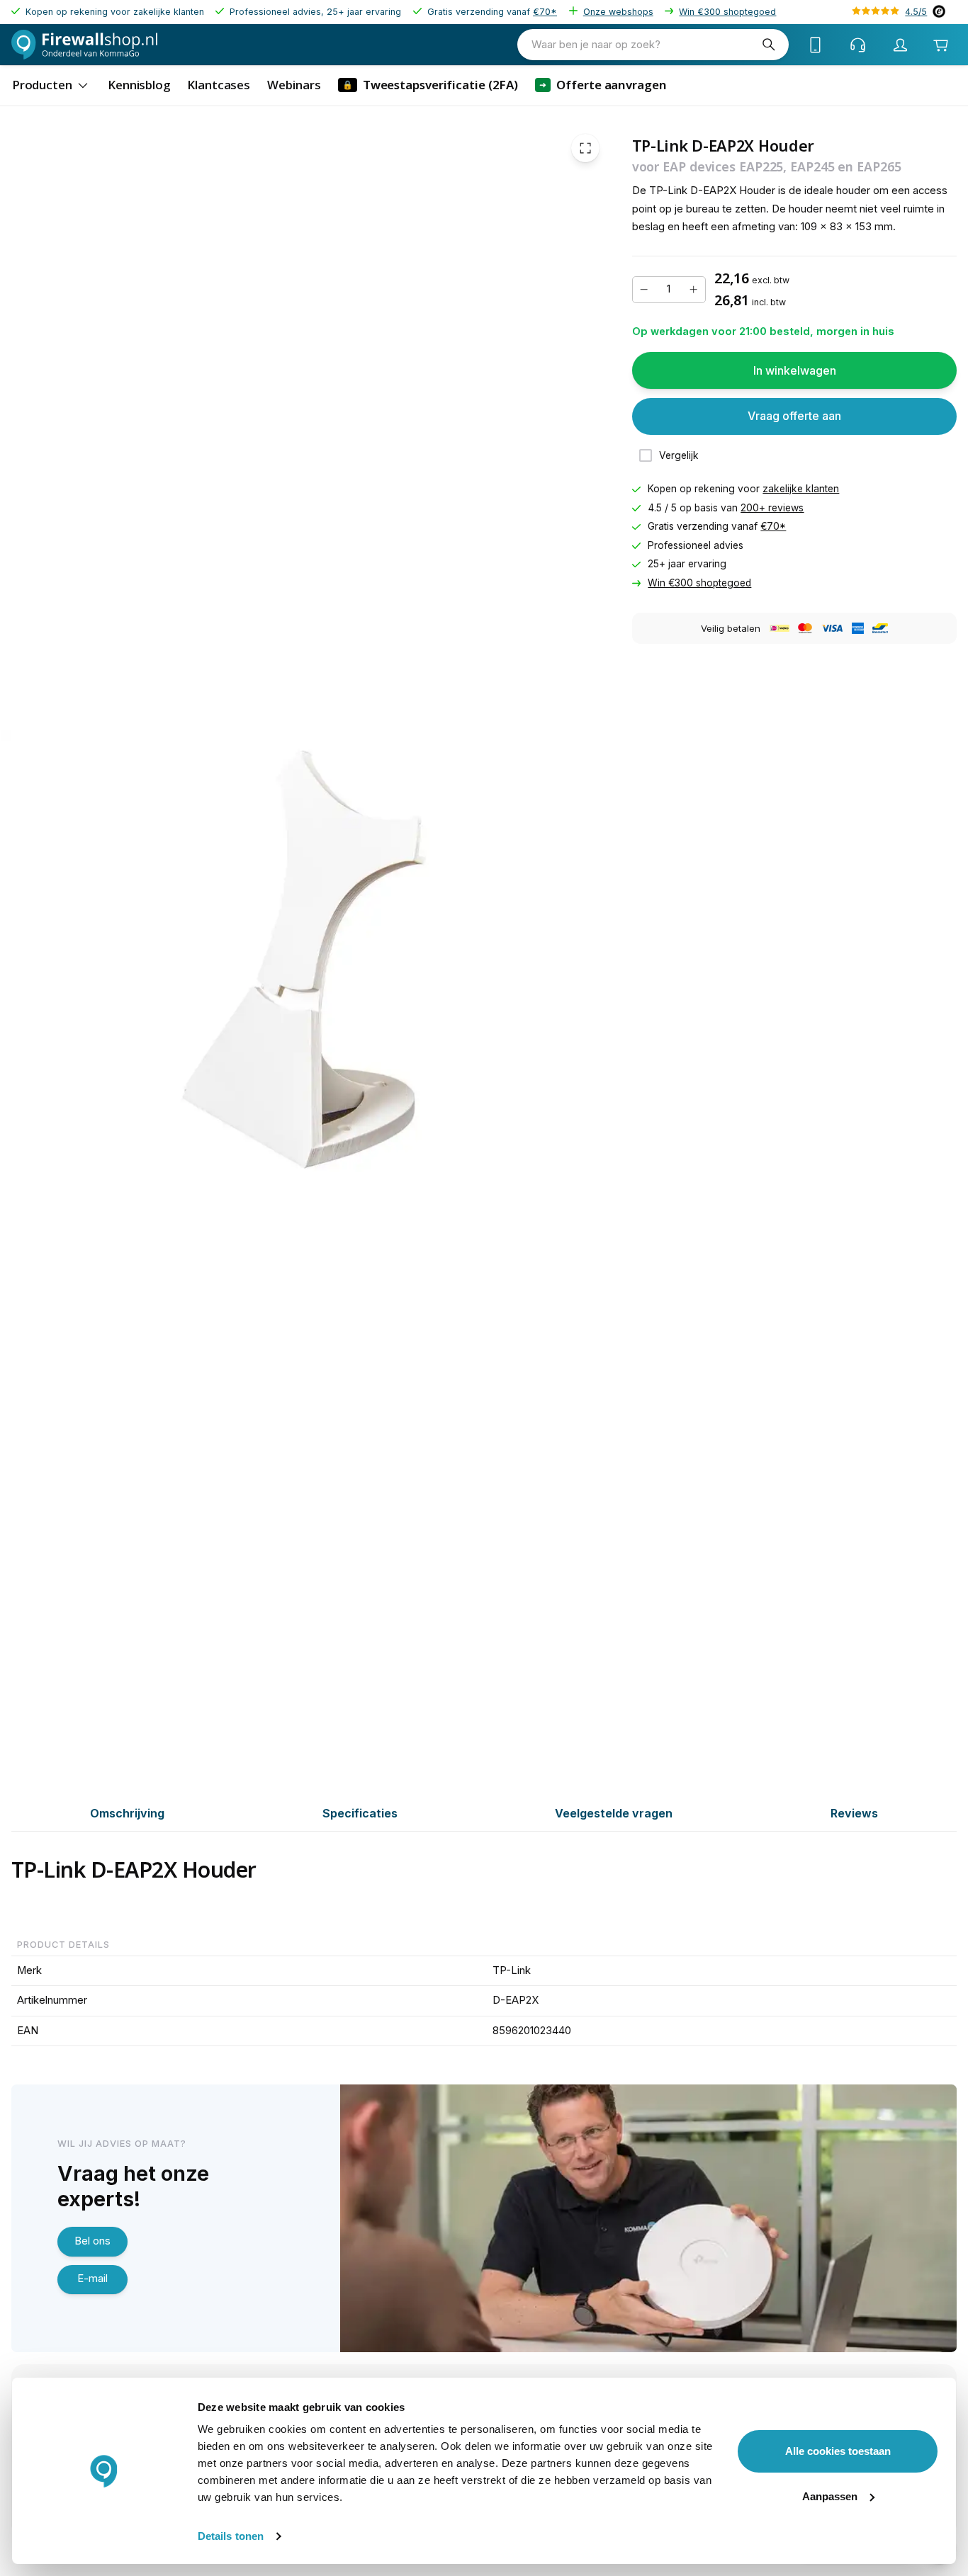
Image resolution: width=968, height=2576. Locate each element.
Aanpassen (830, 2496)
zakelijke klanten (801, 489)
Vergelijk (679, 455)
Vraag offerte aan (794, 416)
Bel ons (92, 2241)
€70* (545, 12)
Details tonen (231, 2536)
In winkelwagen (795, 370)
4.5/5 (916, 12)
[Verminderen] (644, 290)
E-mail (92, 2279)
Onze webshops (618, 12)
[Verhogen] (694, 290)
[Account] (901, 45)
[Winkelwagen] (941, 45)
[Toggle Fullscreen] (585, 148)
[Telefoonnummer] (816, 45)
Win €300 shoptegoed (727, 12)
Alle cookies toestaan (838, 2451)
